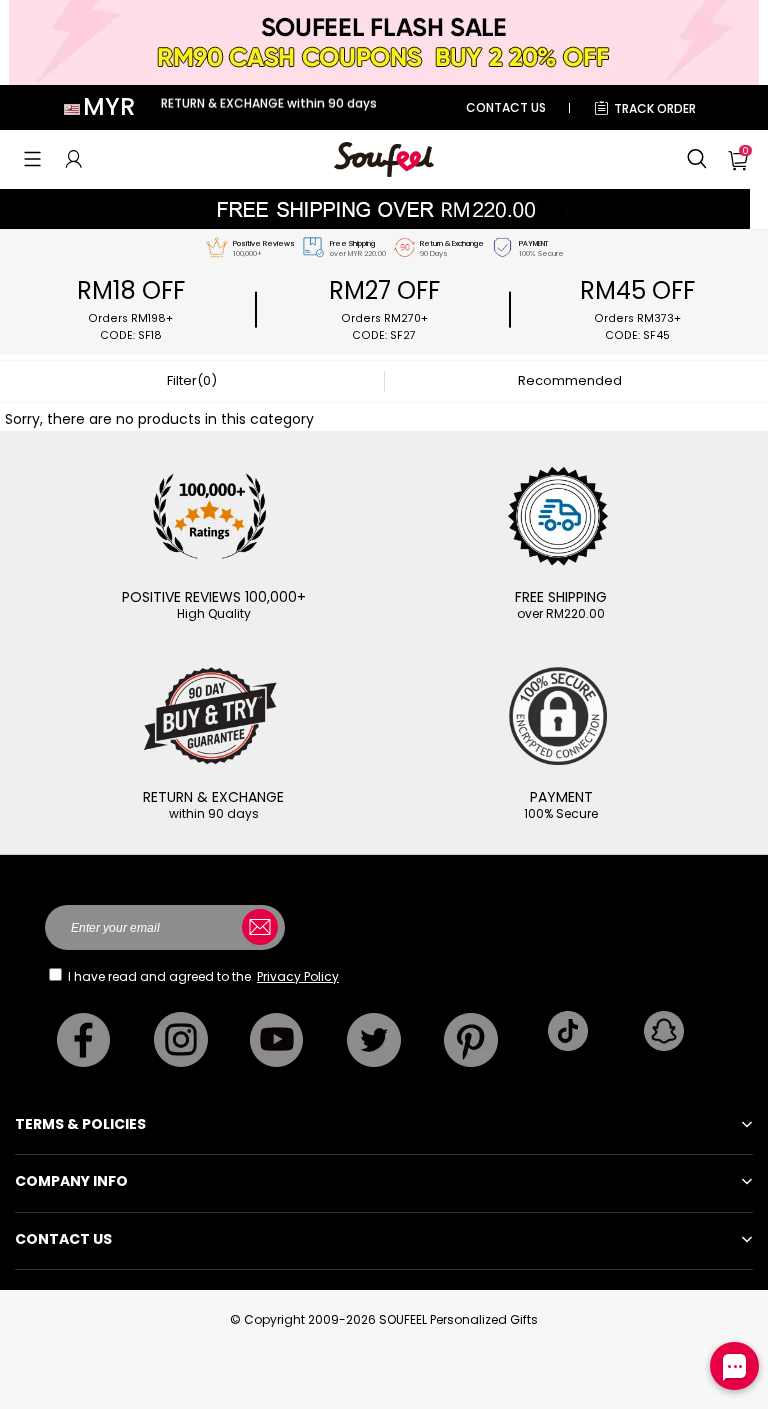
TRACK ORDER (655, 108)
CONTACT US (506, 107)
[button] (32, 159)
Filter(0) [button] (192, 380)
